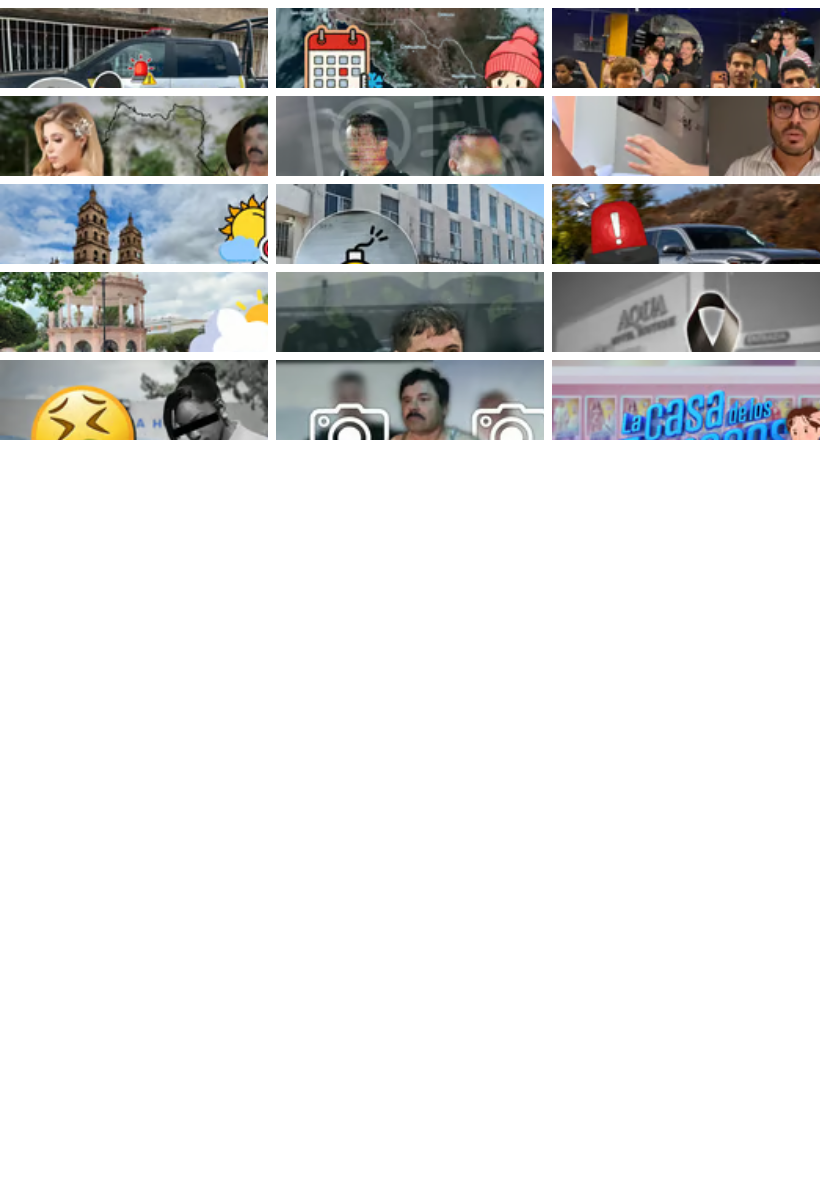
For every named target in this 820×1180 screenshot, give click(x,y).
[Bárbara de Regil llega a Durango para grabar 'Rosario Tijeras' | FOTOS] (686, 48)
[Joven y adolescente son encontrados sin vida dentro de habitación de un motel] (686, 312)
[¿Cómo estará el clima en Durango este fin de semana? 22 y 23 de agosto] (134, 312)
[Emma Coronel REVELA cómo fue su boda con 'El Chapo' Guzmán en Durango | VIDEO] (134, 136)
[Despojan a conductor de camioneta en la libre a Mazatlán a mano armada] (686, 224)
